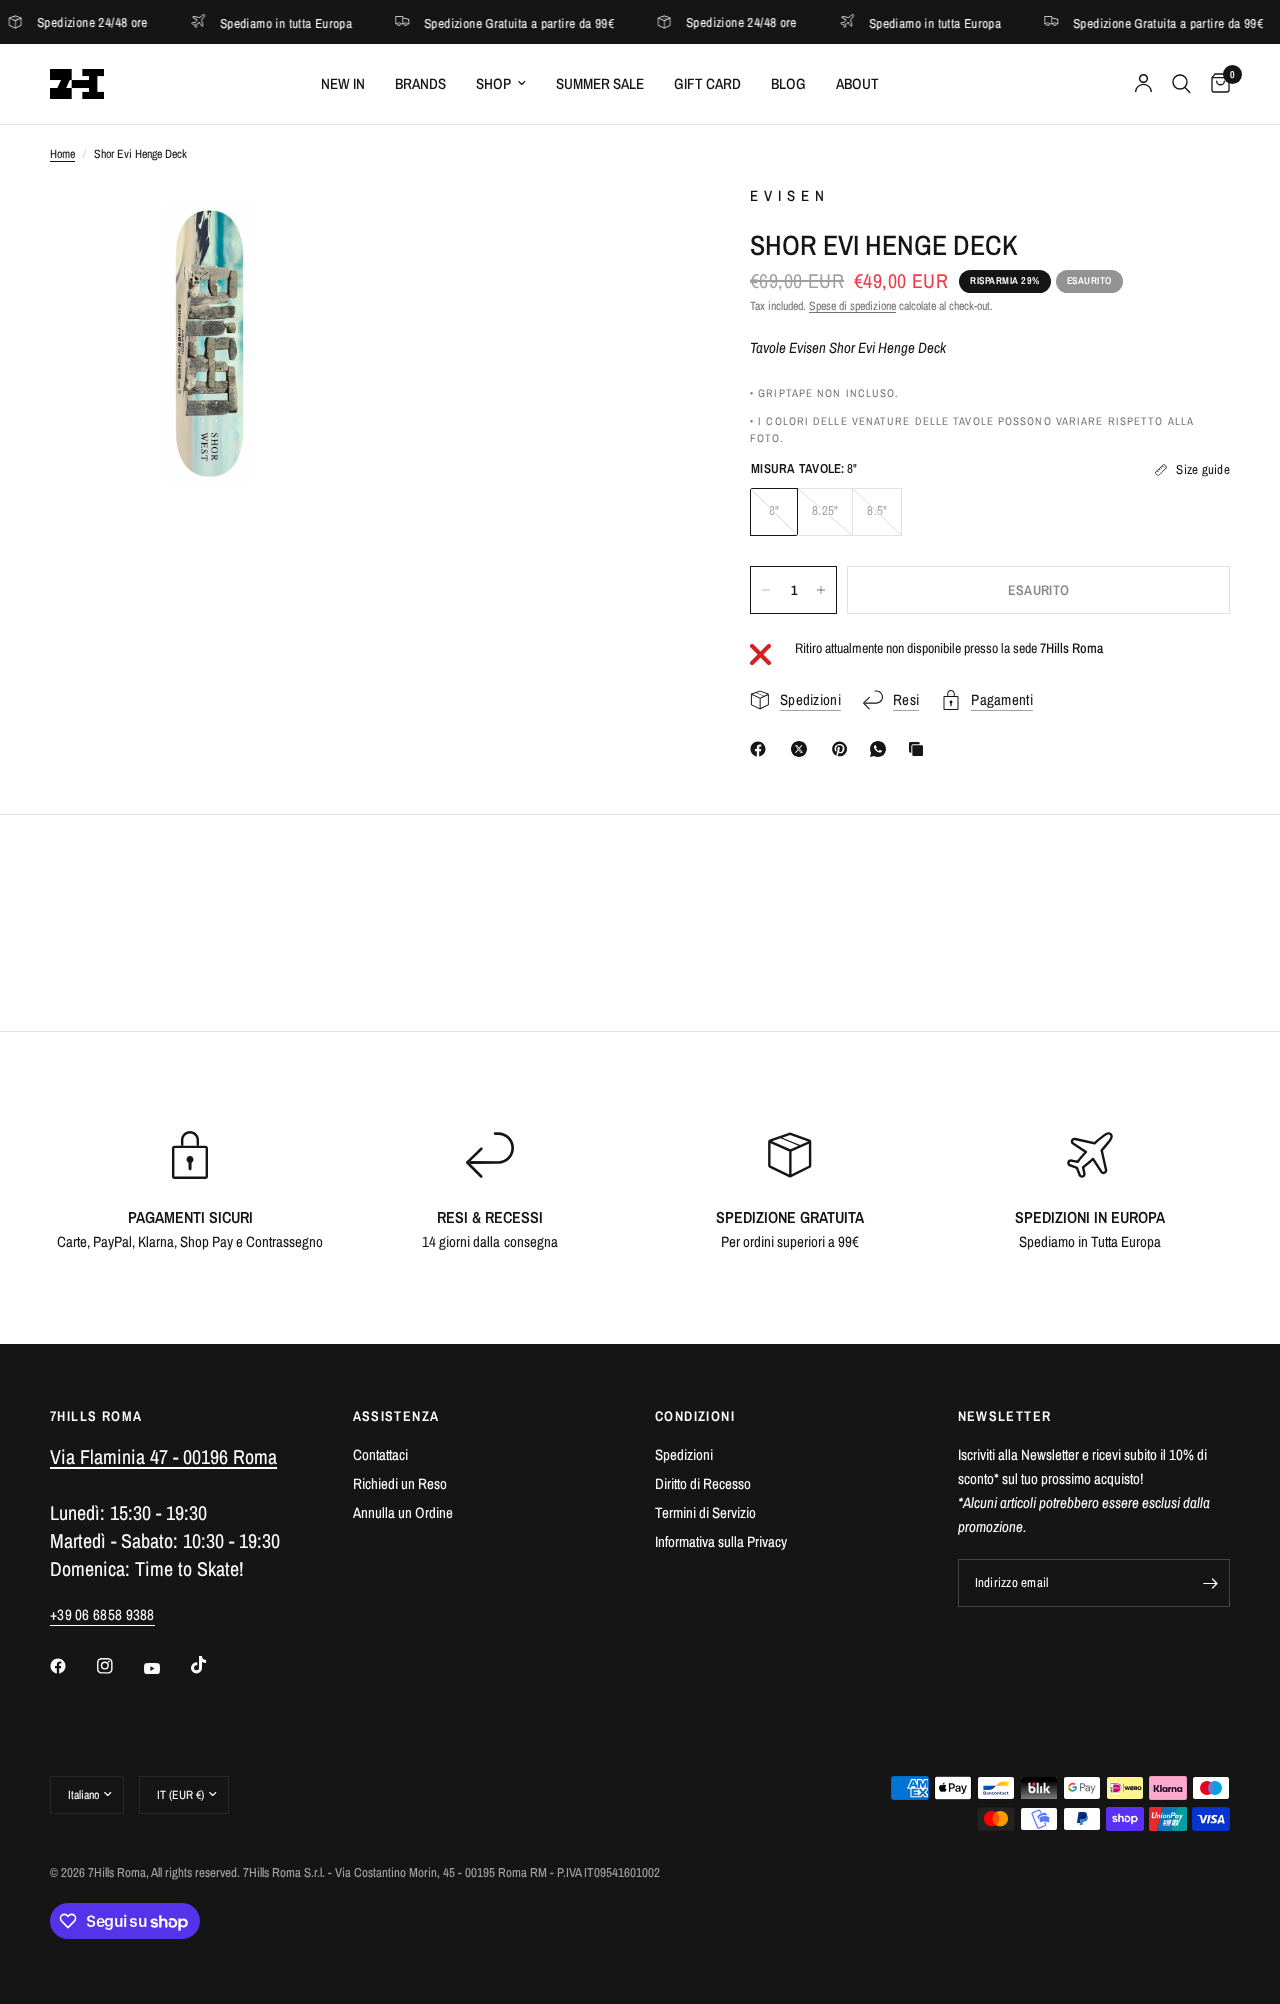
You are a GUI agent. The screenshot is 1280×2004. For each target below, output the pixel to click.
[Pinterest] (844, 749)
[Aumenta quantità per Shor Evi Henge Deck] (821, 590)
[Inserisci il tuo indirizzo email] (1210, 1583)
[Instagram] (119, 1666)
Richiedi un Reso (400, 1483)
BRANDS (420, 83)
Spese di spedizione (852, 306)
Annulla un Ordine (403, 1512)
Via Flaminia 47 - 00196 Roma (163, 1456)
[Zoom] (327, 226)
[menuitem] (343, 84)
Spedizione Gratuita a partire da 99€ (485, 22)
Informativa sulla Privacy (721, 1541)
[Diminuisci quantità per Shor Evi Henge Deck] (766, 590)
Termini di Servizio (705, 1512)
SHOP (493, 83)
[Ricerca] (1181, 84)
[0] (1215, 84)
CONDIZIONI (695, 1416)
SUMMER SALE (600, 83)
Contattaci (380, 1454)
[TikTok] (213, 1665)
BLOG (788, 83)
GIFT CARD (707, 83)
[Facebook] (762, 749)
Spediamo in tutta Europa (251, 22)
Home (62, 154)
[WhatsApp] (882, 749)
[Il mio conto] (1143, 84)
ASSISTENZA (396, 1416)
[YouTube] (166, 1669)
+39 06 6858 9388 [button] (102, 1614)
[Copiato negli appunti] (920, 749)
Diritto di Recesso (703, 1483)
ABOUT (857, 83)
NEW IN (343, 83)
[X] (803, 749)
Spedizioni (684, 1454)
